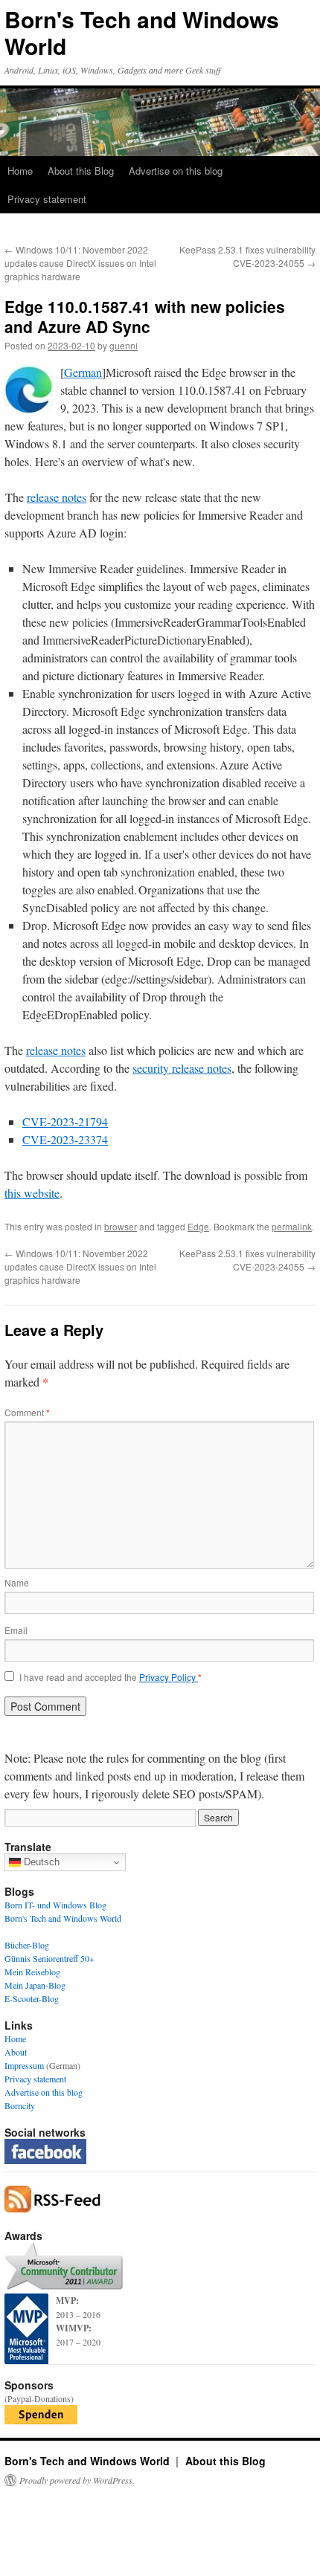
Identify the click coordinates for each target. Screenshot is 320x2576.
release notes (57, 497)
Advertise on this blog (176, 171)
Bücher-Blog (27, 1945)
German (83, 372)
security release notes (182, 1068)
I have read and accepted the (111, 1677)
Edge (198, 1226)
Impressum (24, 2065)
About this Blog (81, 171)
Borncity (20, 2105)
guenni (124, 345)
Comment (27, 1412)
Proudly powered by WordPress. (77, 2480)
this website (32, 1193)
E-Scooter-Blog (32, 1998)
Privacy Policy (169, 1677)
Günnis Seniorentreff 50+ (49, 1958)
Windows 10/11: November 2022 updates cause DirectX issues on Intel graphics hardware (80, 263)
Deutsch (40, 1862)
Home (20, 171)
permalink (292, 1226)
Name (17, 1582)
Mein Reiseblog (32, 1972)
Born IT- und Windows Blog (55, 1905)
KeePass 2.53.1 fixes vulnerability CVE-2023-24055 (247, 256)
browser (121, 1226)
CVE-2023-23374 (65, 1139)
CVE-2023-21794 (65, 1121)
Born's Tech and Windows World (142, 32)
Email (16, 1630)
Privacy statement (47, 199)
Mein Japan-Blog (35, 1985)
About (16, 2052)
